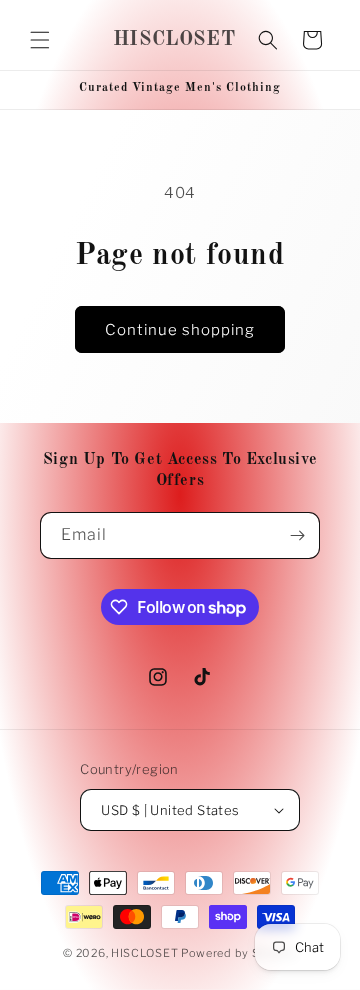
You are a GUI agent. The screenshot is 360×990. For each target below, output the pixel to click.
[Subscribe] (297, 535)
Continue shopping (180, 330)
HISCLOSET (144, 953)
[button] (40, 40)
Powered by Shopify (239, 953)
